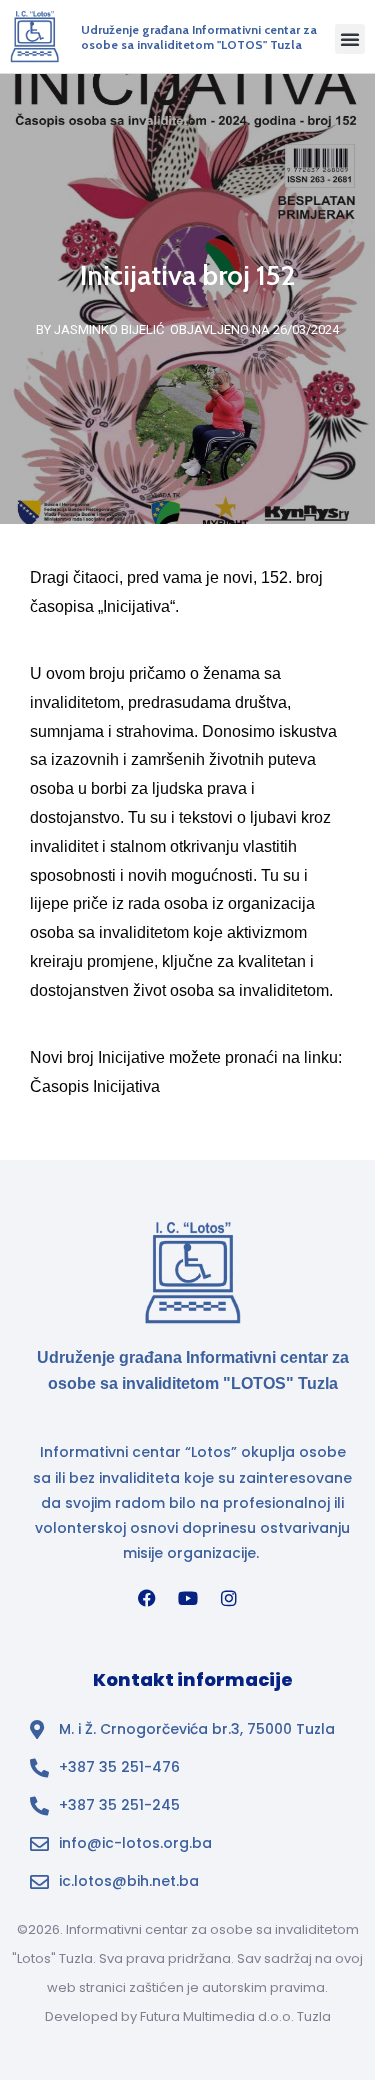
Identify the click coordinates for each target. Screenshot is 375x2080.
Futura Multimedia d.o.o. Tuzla (235, 2016)
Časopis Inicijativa (95, 1086)
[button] (350, 39)
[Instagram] (229, 1598)
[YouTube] (188, 1598)
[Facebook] (147, 1598)
